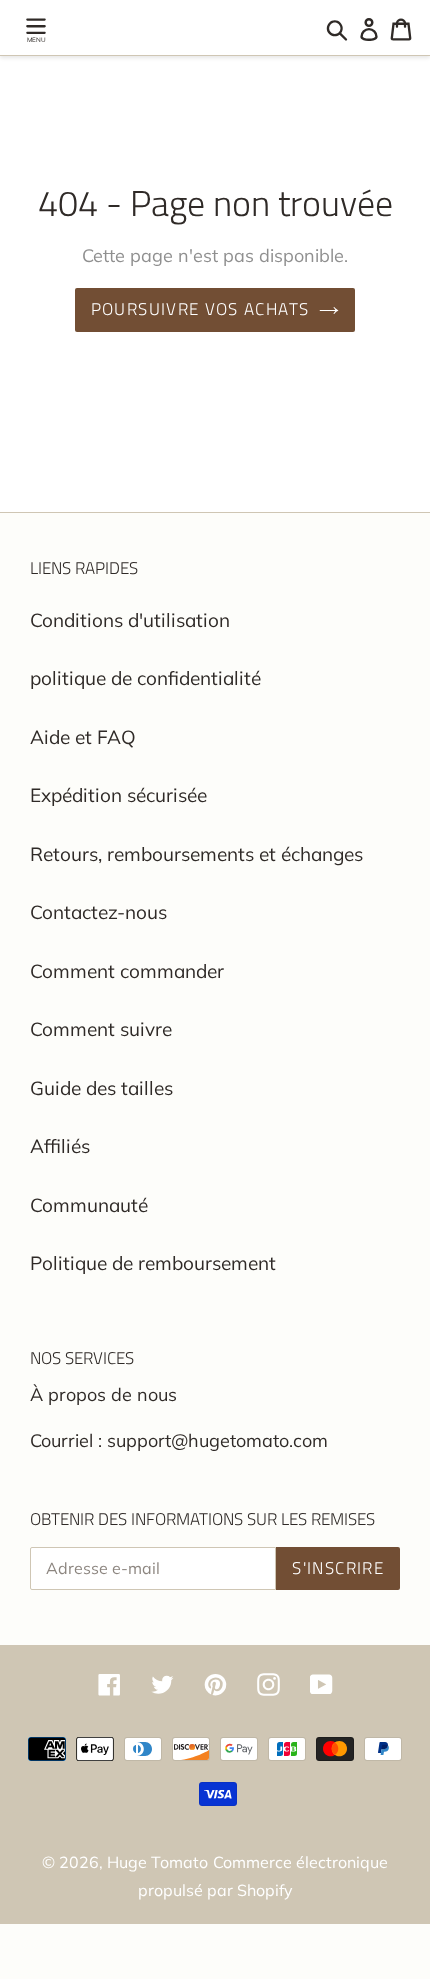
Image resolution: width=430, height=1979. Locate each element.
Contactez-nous (98, 912)
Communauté (89, 1205)
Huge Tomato (157, 1862)
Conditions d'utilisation (130, 620)
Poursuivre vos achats (200, 309)
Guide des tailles (101, 1088)
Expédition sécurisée (118, 795)
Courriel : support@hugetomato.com (179, 1440)
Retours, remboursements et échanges (196, 854)
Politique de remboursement (153, 1263)
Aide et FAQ (83, 737)
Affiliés (60, 1146)
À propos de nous (103, 1394)
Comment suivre (101, 1029)
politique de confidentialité (145, 678)
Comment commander (127, 971)
